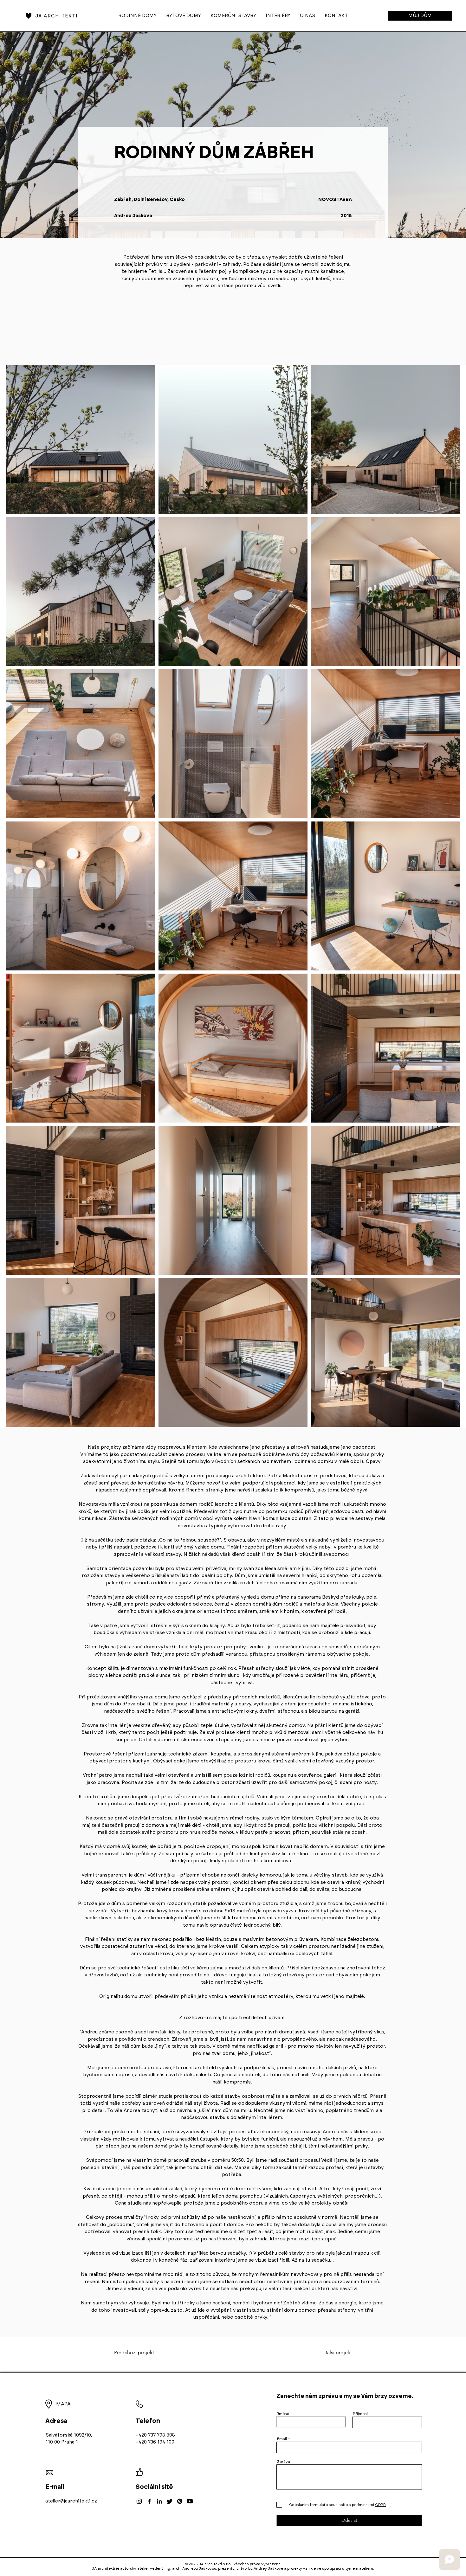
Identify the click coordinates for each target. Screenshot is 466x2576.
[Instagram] (139, 2501)
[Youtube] (190, 2501)
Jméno (283, 2414)
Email (282, 2439)
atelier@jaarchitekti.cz (71, 2501)
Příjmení (360, 2414)
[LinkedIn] (159, 2501)
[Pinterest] (180, 2501)
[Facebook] (149, 2501)
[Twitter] (170, 2501)
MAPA (63, 2404)
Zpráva (284, 2462)
